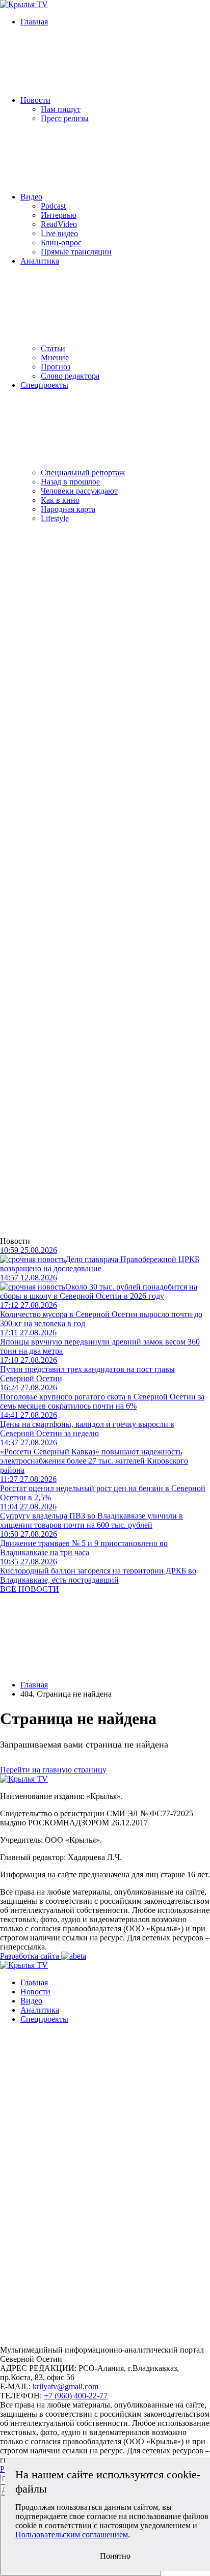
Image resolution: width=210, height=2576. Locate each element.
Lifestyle (55, 518)
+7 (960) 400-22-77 (76, 2396)
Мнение (55, 357)
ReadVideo (59, 224)
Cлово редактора (70, 376)
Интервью (59, 215)
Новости (35, 100)
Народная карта (68, 509)
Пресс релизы (65, 118)
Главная (34, 22)
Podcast (53, 206)
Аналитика (40, 261)
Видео (31, 197)
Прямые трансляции (76, 252)
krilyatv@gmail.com (65, 2386)
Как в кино (60, 500)
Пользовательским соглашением (72, 2535)
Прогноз (56, 367)
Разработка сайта (31, 1956)
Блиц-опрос (61, 242)
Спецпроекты (44, 385)
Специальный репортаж (83, 473)
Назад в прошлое (70, 482)
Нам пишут (61, 109)
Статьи (53, 348)
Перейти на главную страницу (53, 1770)
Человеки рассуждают (79, 491)
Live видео (59, 233)
